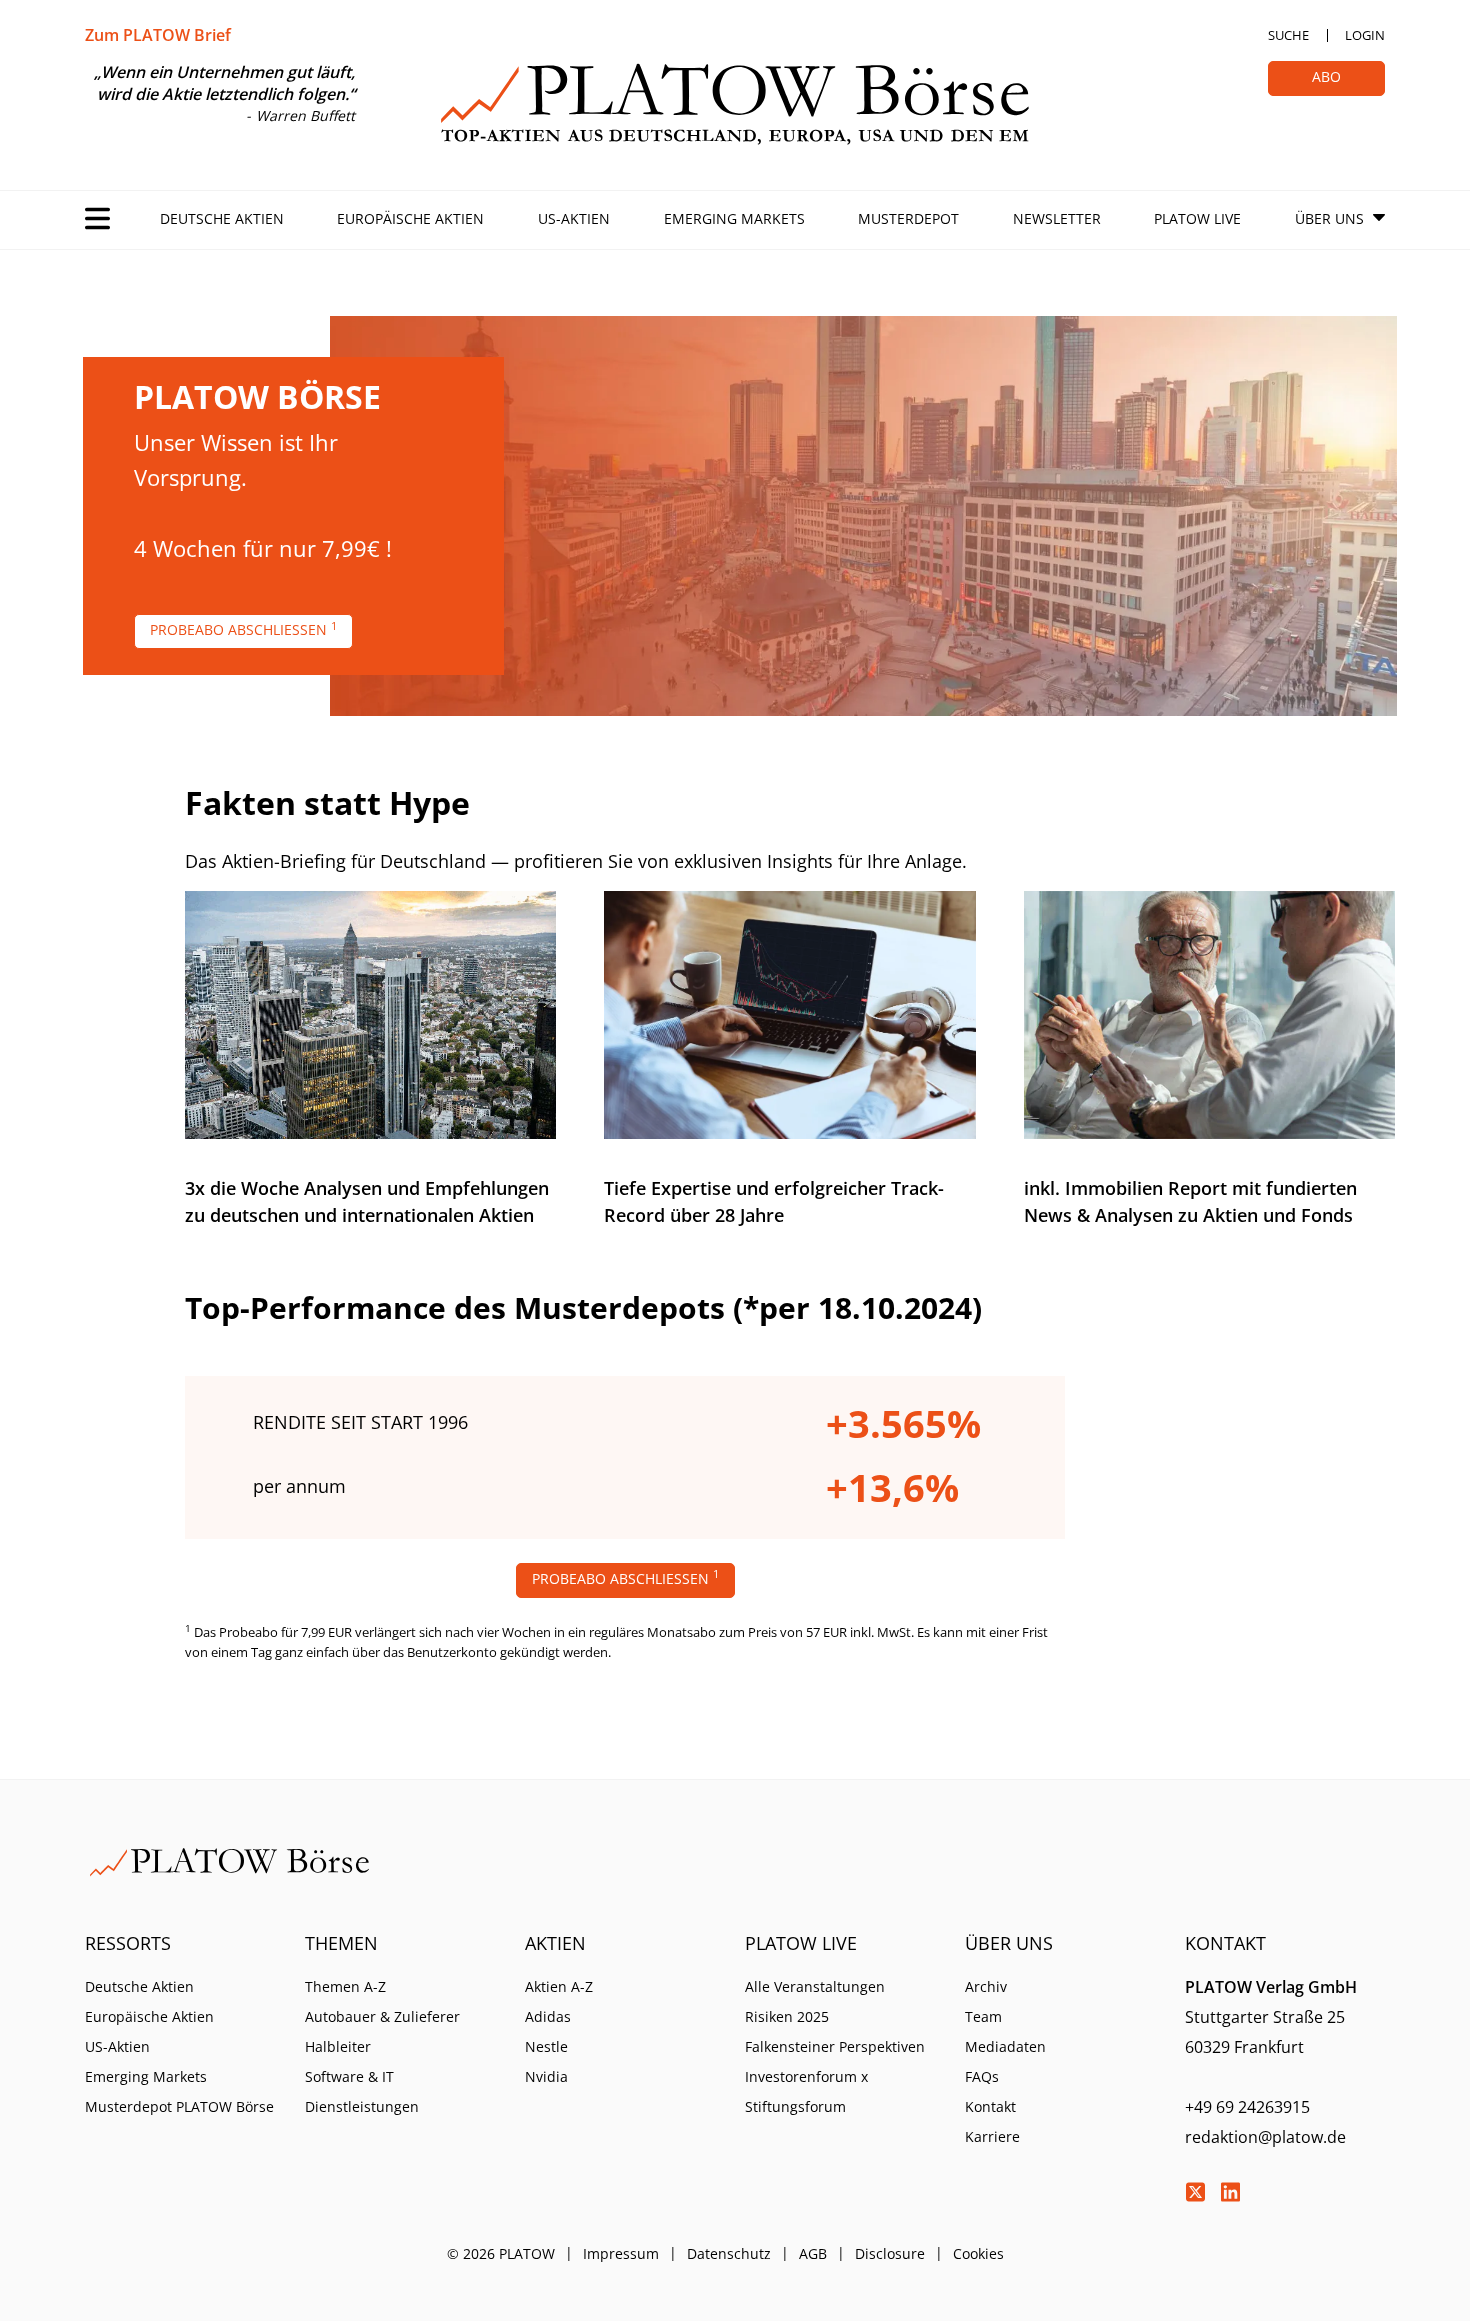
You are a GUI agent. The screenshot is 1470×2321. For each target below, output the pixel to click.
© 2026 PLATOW (501, 2253)
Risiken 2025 (787, 2016)
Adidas (548, 2016)
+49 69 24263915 (1247, 2107)
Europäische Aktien (410, 218)
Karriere (992, 2136)
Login (1365, 35)
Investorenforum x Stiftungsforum (806, 2091)
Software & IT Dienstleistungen (362, 2091)
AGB (813, 2253)
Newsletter (1057, 218)
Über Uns (1329, 218)
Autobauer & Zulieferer (382, 2016)
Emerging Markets (734, 218)
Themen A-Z (345, 1986)
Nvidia (546, 2076)
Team (983, 2016)
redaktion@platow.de (1265, 2137)
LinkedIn (1230, 2192)
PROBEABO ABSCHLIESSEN (243, 629)
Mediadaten (1005, 2046)
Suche (1288, 35)
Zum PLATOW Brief (158, 35)
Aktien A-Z (559, 1986)
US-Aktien (574, 218)
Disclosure (890, 2253)
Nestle (546, 2046)
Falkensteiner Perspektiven (835, 2046)
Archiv (986, 1986)
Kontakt (990, 2106)
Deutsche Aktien (222, 218)
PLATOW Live (1197, 218)
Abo (1326, 76)
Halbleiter (338, 2046)
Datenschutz (729, 2253)
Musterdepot (908, 218)
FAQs (982, 2076)
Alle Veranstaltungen (815, 1986)
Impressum (621, 2253)
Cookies (978, 2253)
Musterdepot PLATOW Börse (179, 2106)
